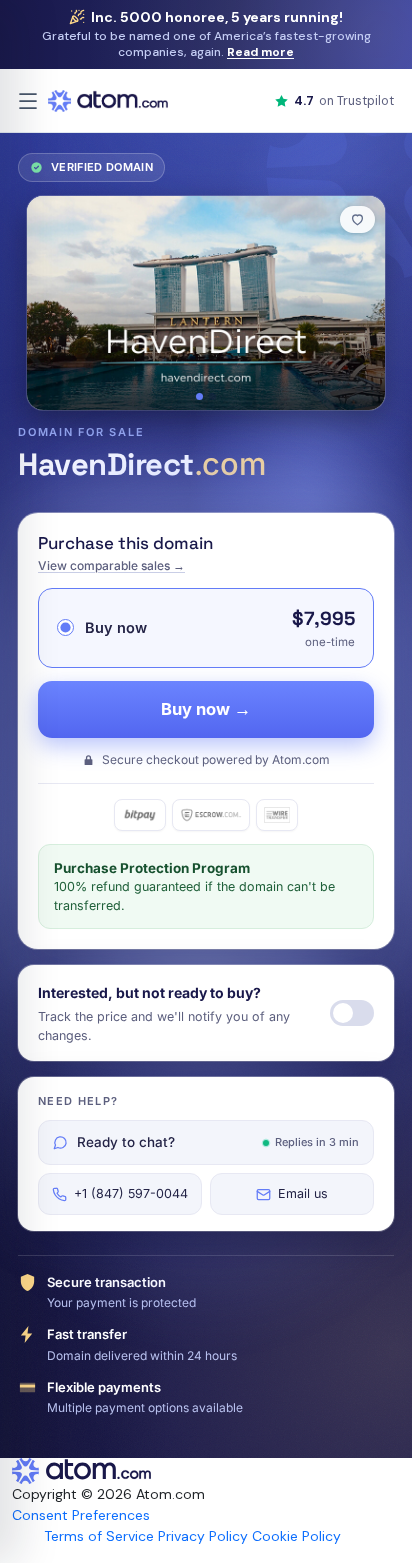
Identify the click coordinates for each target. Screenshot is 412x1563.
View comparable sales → (111, 565)
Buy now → (206, 709)
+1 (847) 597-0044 (131, 1193)
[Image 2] (212, 396)
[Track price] (352, 1013)
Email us (303, 1193)
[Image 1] (199, 396)
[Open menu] (28, 101)
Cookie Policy (296, 1536)
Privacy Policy (203, 1536)
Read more (260, 52)
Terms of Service (99, 1536)
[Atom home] (108, 101)
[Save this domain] (357, 219)
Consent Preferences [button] (81, 1515)
